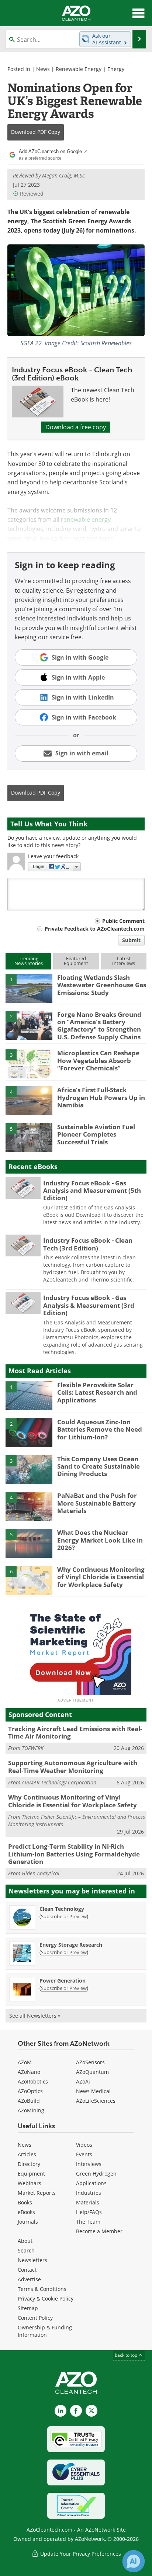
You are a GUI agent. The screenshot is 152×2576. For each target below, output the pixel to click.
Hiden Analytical (41, 1873)
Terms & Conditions (42, 2289)
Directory (29, 2164)
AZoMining (31, 2110)
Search (26, 2250)
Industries (89, 2193)
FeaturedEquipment (76, 961)
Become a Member (99, 2231)
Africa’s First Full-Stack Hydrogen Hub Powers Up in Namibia (101, 1097)
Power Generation (63, 1981)
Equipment (31, 2174)
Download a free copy (76, 427)
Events (84, 2154)
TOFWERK (33, 1748)
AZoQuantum (92, 2072)
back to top (127, 2355)
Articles (27, 2154)
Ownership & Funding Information (45, 2331)
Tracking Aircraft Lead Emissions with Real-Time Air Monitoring (75, 1732)
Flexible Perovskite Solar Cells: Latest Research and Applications (97, 1392)
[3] (29, 1063)
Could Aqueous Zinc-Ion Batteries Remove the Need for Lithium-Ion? (100, 1429)
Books (25, 2202)
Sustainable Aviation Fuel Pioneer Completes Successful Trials (96, 1134)
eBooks (26, 2212)
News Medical (93, 2091)
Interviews (89, 2164)
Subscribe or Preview (64, 1916)
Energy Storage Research (71, 1945)
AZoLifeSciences (96, 2101)
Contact (27, 2270)
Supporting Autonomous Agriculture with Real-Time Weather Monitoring (73, 1766)
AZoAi (83, 2081)
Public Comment (123, 921)
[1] (29, 988)
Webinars (30, 2183)
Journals (28, 2222)
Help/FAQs (89, 2212)
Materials (88, 2202)
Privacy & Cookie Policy (46, 2299)
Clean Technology (62, 1909)
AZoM (25, 2062)
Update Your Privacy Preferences (80, 2554)
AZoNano (29, 2072)
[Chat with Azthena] (134, 2561)
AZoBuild (29, 2101)
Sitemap (28, 2308)
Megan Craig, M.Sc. (64, 175)
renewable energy (86, 519)
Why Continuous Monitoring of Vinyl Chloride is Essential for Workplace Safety (101, 1577)
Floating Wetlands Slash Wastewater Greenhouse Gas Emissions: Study (102, 985)
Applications (91, 2183)
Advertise (29, 2279)
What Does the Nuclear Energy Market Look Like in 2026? (100, 1540)
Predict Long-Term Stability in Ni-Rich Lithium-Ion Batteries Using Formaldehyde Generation (74, 1854)
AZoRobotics (33, 2081)
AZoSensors (90, 2062)
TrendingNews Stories (29, 961)
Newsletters (32, 2260)
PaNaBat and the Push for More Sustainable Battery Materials (97, 1503)
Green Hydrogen (96, 2174)
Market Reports (37, 2193)
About (25, 2241)
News (43, 69)
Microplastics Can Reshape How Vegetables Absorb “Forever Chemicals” (98, 1060)
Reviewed (32, 194)
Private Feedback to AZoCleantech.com (95, 929)
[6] (29, 1580)
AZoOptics (30, 2091)
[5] (29, 1137)
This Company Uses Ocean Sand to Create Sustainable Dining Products (99, 1466)
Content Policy (35, 2318)
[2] (29, 1025)
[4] (29, 1100)
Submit (131, 940)
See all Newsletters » (35, 2016)
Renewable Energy (79, 69)
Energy (116, 69)
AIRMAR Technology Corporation (59, 1782)
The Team (88, 2222)
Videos (84, 2145)
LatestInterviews (124, 961)
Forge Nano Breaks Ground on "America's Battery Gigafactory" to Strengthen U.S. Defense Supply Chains (99, 1026)
